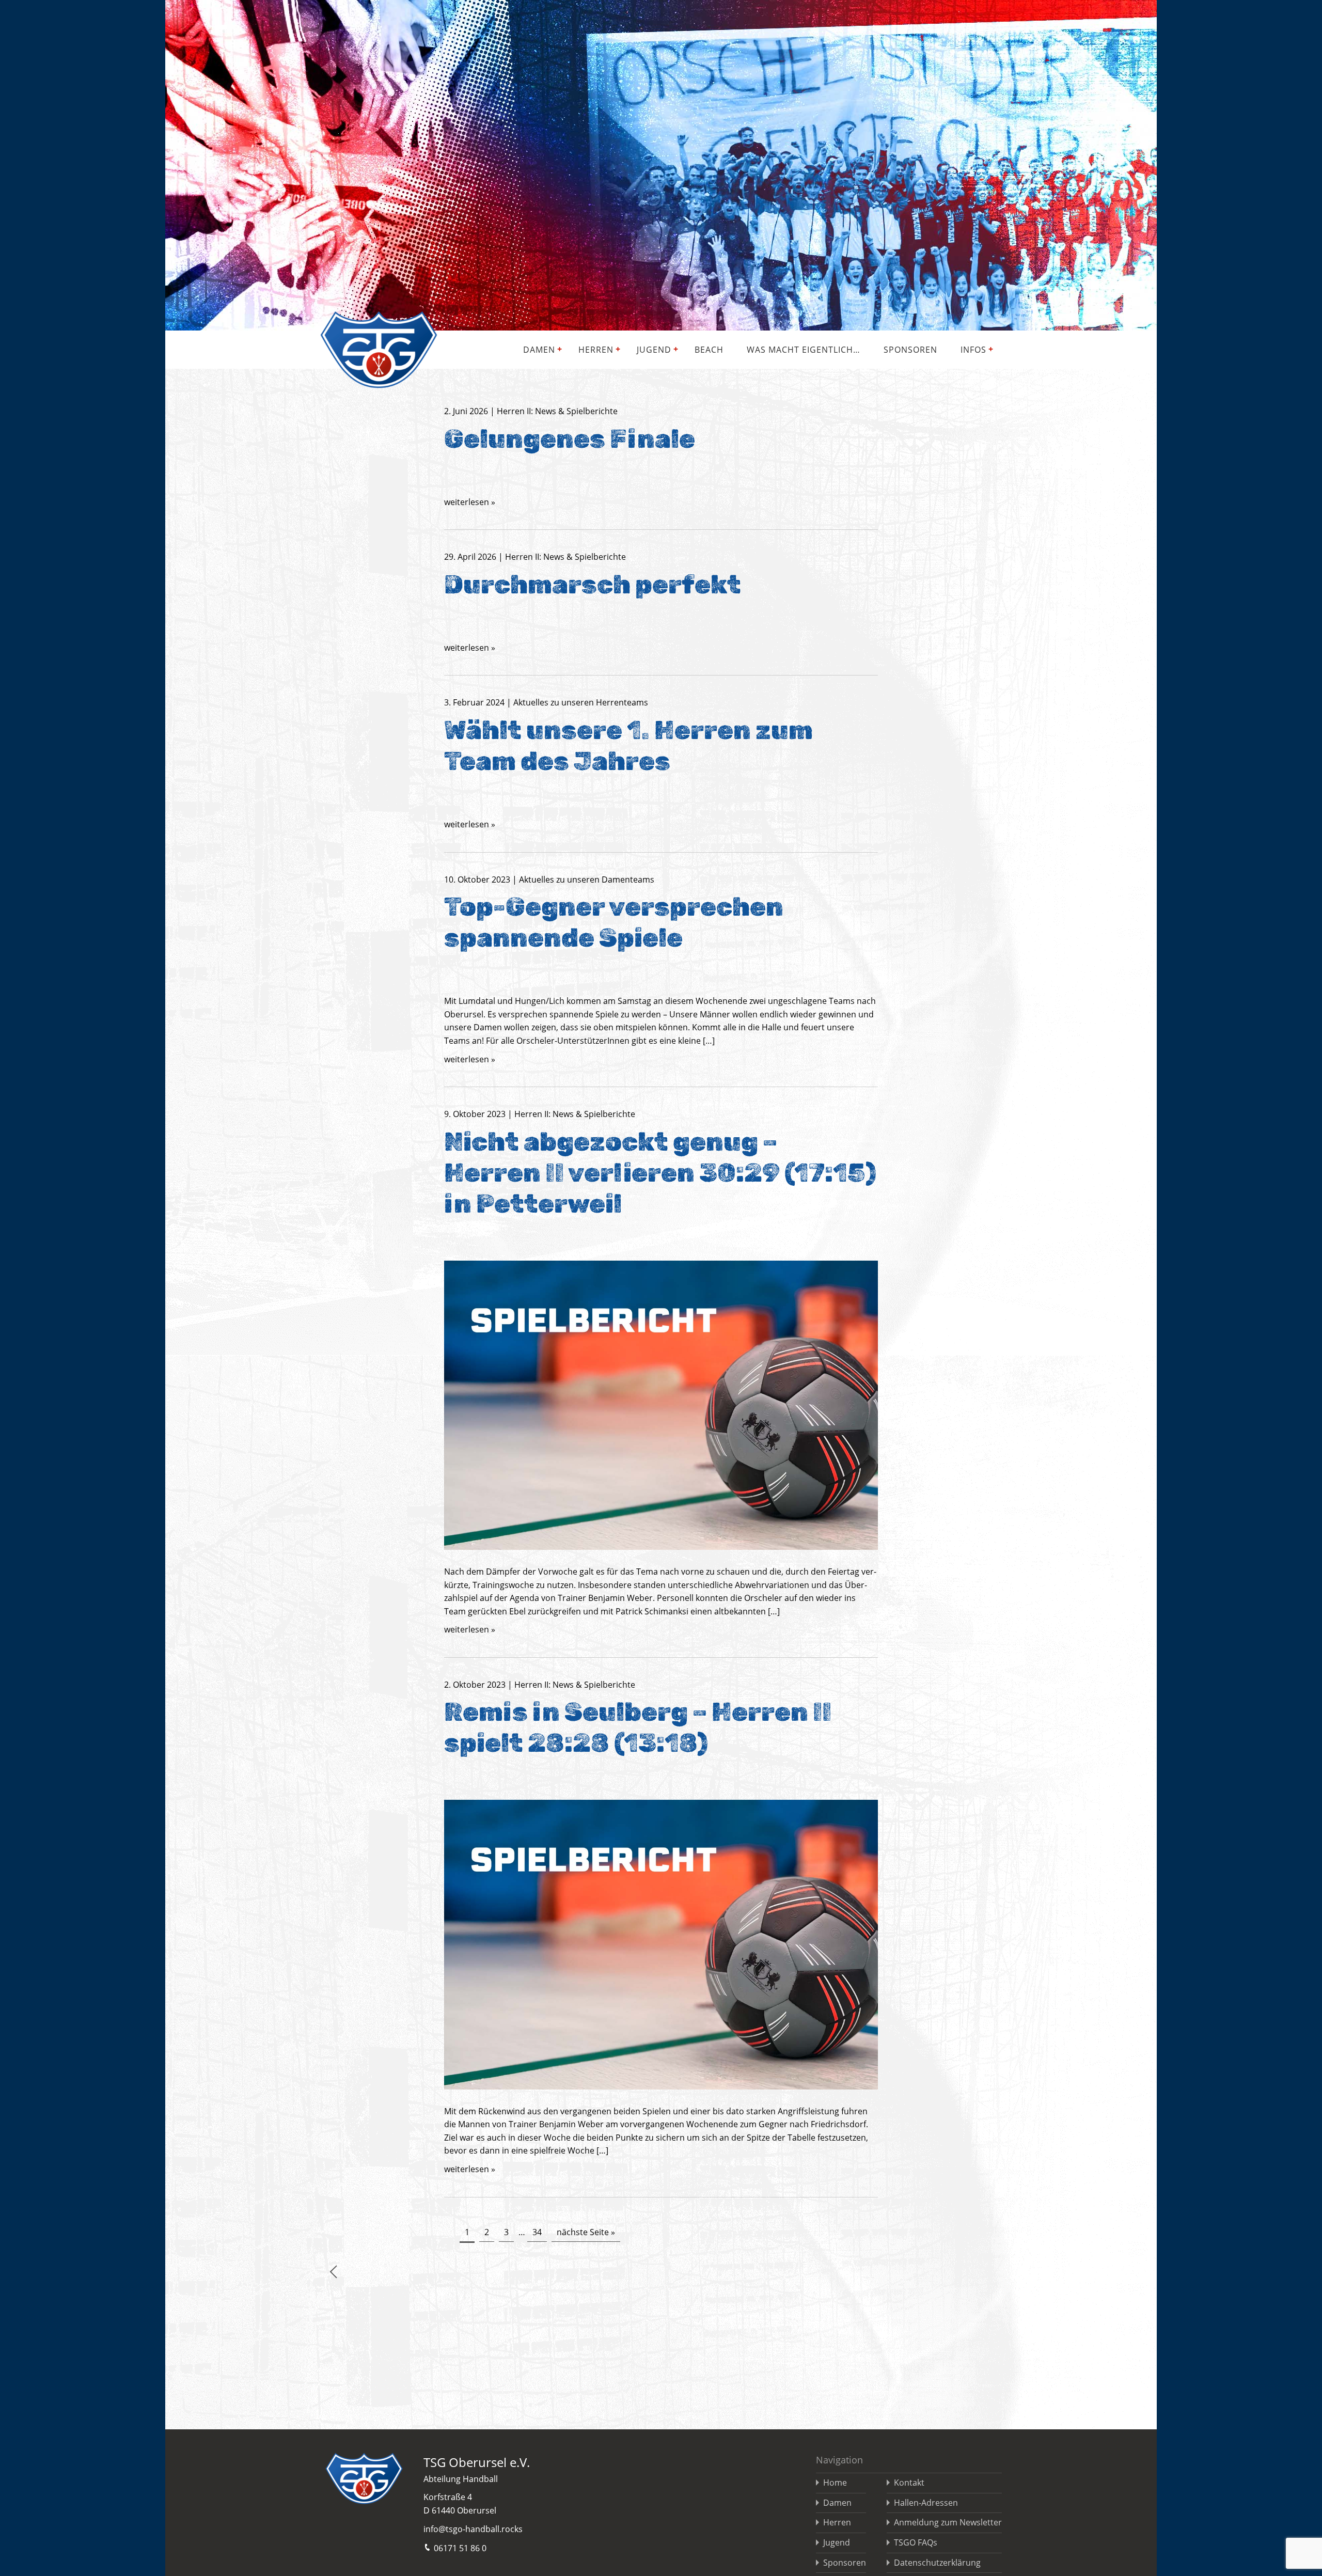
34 (537, 2232)
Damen (539, 350)
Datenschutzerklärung (937, 2563)
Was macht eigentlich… (804, 350)
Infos (973, 350)
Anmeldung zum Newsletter (948, 2522)
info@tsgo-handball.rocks (473, 2529)
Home (835, 2483)
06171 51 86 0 (460, 2548)
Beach (709, 350)
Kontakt (909, 2483)
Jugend (654, 350)
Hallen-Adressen (926, 2503)
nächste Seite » (586, 2232)
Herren (596, 350)
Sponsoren (910, 350)
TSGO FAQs (916, 2542)
